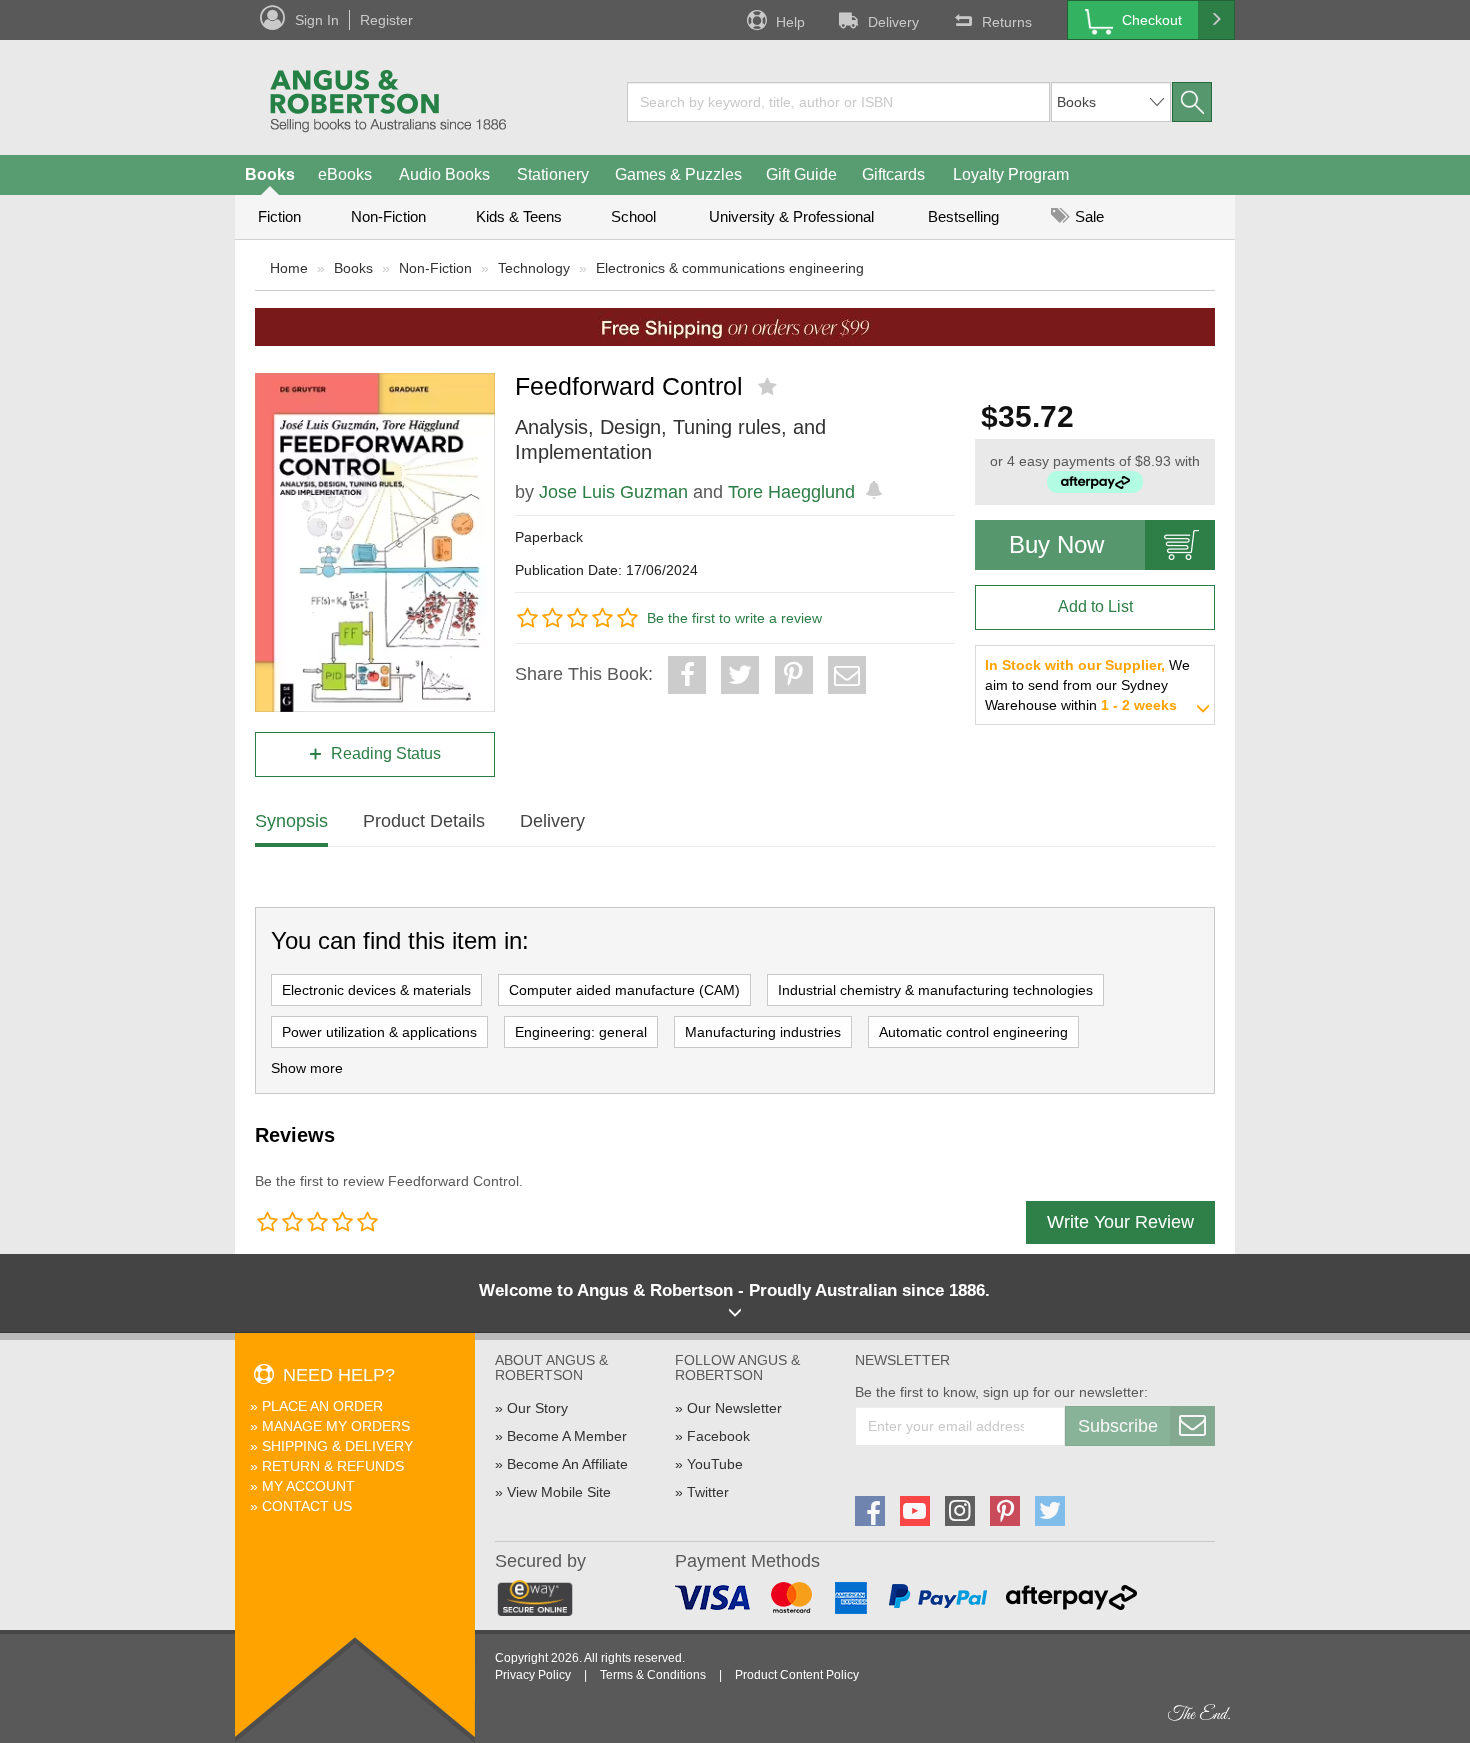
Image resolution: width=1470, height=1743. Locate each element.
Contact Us (307, 1506)
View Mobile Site (559, 1492)
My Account (308, 1486)
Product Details (424, 821)
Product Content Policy (797, 1675)
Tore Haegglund (791, 492)
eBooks (345, 174)
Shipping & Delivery (337, 1446)
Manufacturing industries (763, 1032)
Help (790, 22)
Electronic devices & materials (376, 990)
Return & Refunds (333, 1466)
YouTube (715, 1464)
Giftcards (893, 174)
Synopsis (291, 821)
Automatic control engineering (973, 1032)
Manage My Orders (336, 1426)
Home (289, 268)
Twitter (708, 1492)
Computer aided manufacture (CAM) (624, 990)
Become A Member (567, 1436)
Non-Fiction (388, 216)
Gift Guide (801, 174)
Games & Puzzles (678, 174)
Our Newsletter (734, 1408)
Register (386, 20)
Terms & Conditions (653, 1675)
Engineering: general (581, 1032)
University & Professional (791, 216)
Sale (1087, 216)
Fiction (279, 216)
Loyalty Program (1011, 174)
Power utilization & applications (379, 1032)
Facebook (718, 1436)
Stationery (553, 174)
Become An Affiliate (567, 1464)
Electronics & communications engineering (730, 268)
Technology (534, 268)
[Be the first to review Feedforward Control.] (769, 387)
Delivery (893, 22)
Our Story (537, 1408)
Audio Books (444, 174)
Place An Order (322, 1406)
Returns (1007, 22)
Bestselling (963, 216)
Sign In (317, 20)
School (633, 216)
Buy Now (1056, 544)
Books (270, 174)
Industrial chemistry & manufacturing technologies (935, 990)
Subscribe (1118, 1426)
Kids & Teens (519, 216)
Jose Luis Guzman (613, 492)
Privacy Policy (533, 1675)
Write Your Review (1120, 1222)
